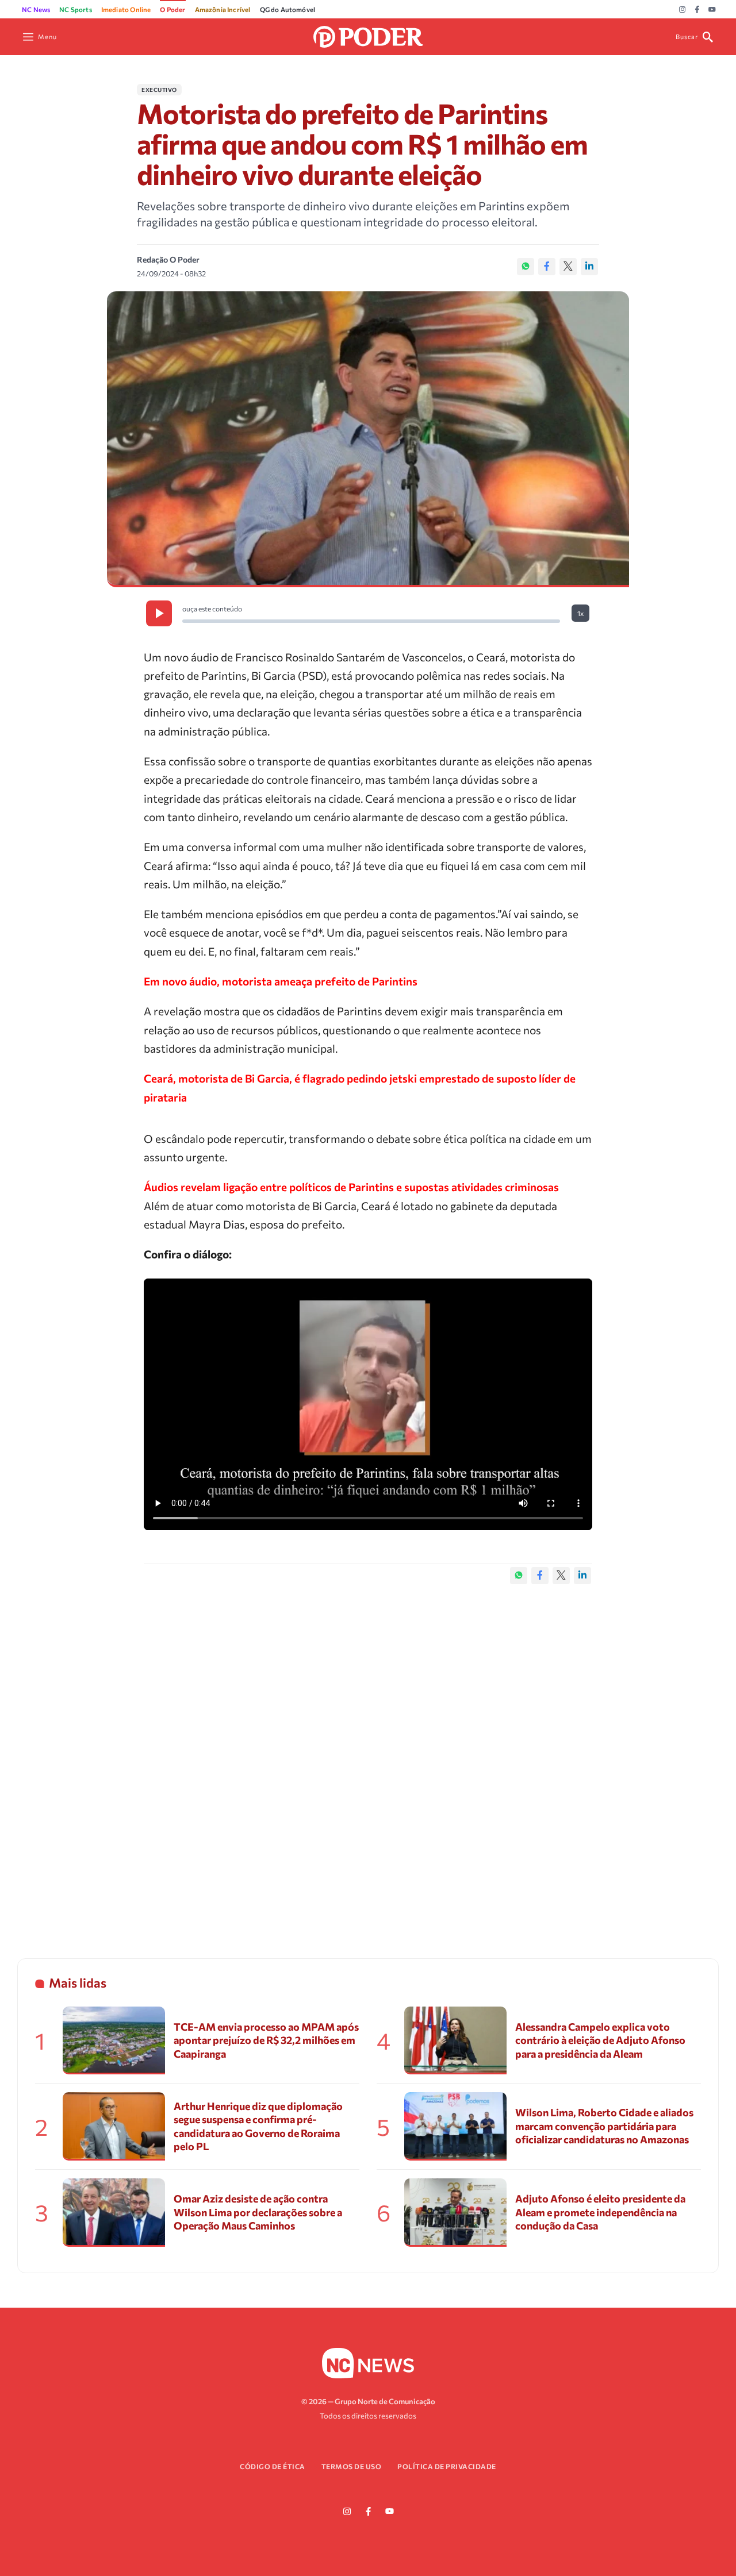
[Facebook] (697, 10)
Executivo (159, 90)
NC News (36, 9)
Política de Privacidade (447, 2466)
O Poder (172, 9)
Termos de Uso (352, 2466)
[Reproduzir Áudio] (159, 613)
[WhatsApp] (526, 267)
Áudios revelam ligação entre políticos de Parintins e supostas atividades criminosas (351, 1187)
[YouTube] (712, 10)
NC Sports (76, 9)
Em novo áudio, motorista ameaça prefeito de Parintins (281, 981)
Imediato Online (126, 9)
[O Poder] (368, 35)
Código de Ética (273, 2466)
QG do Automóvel (288, 9)
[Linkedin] (589, 267)
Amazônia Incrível (223, 9)
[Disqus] (368, 1759)
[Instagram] (682, 10)
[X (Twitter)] (568, 267)
